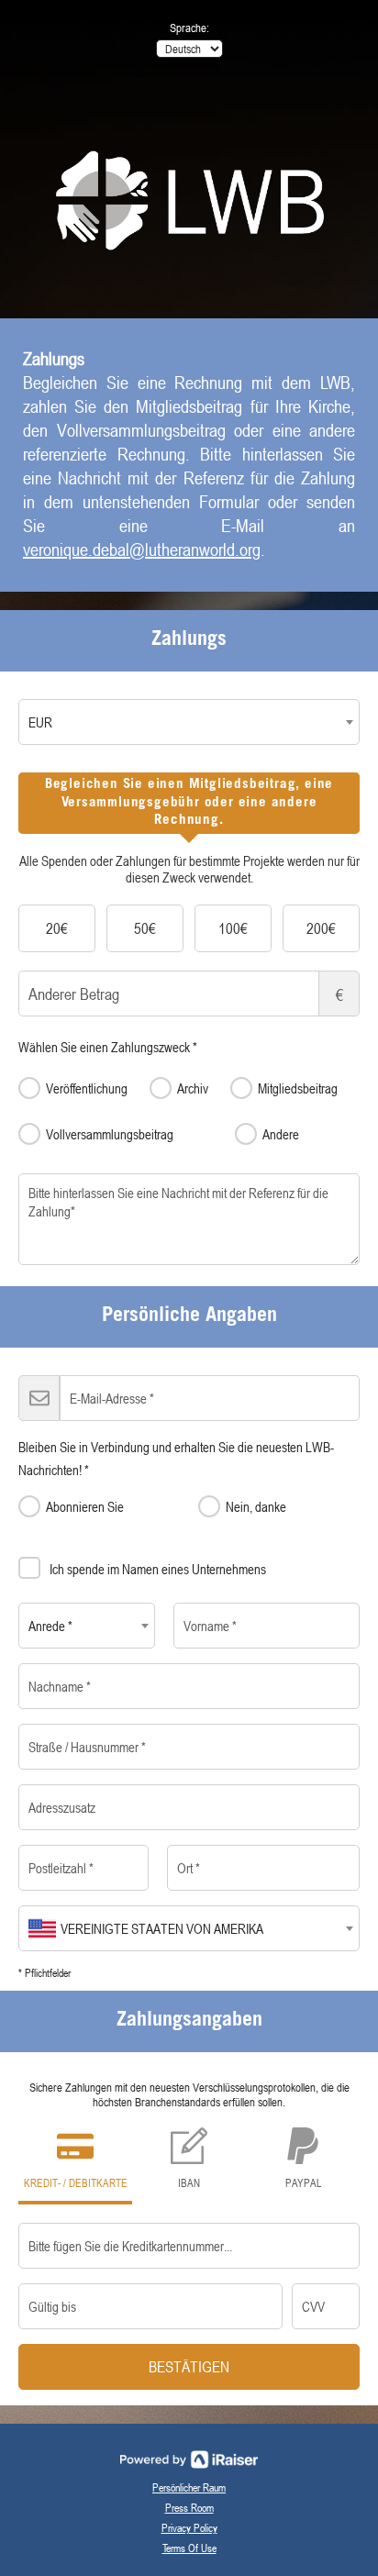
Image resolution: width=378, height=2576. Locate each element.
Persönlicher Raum (189, 2487)
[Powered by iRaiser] (189, 2459)
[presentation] (189, 803)
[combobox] (189, 722)
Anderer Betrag (339, 994)
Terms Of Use (189, 2548)
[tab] (189, 803)
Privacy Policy (189, 2527)
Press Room (189, 2507)
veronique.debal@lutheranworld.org (142, 550)
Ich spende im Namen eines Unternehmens (158, 1569)
